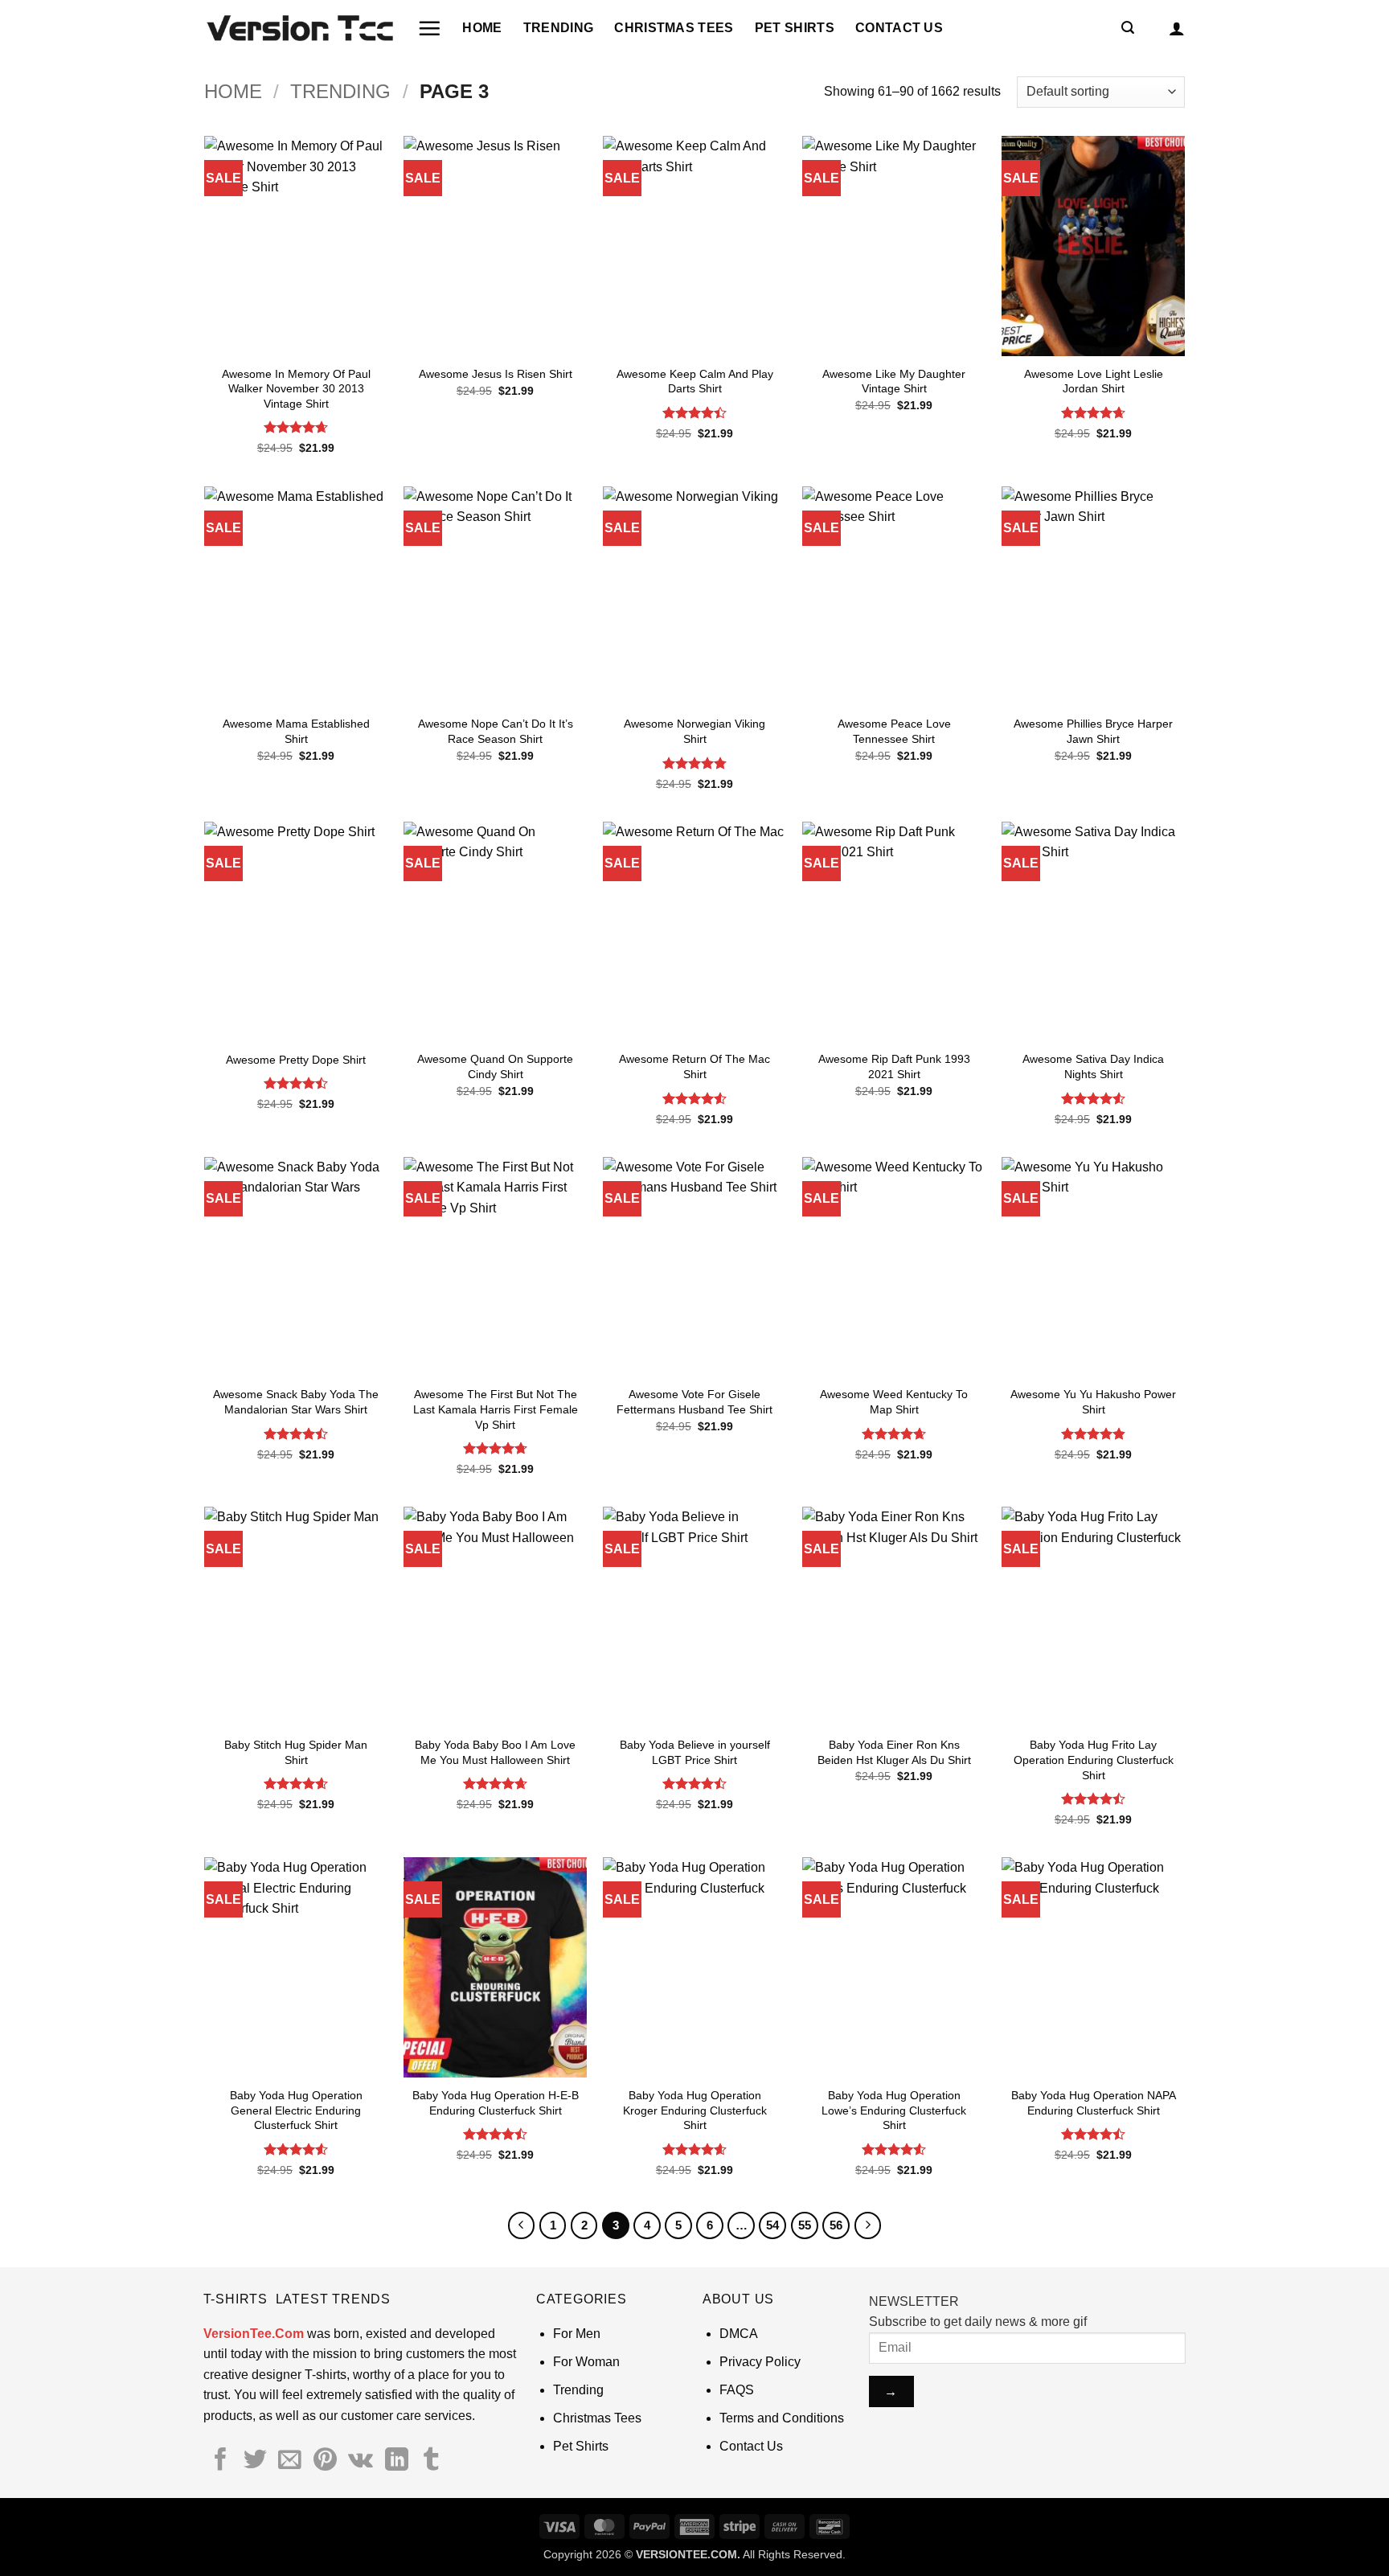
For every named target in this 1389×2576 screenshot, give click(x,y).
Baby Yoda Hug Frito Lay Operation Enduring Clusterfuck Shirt (1094, 1760)
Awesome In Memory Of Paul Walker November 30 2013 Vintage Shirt (296, 389)
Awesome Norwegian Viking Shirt (694, 731)
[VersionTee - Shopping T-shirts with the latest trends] (299, 28)
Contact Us (899, 28)
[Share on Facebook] (221, 2461)
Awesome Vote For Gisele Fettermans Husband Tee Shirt (694, 1402)
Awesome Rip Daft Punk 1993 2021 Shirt (894, 1066)
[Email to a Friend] (290, 2461)
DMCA (739, 2334)
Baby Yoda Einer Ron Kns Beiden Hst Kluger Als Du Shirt (894, 1752)
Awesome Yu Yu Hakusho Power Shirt (1093, 1402)
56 (836, 2225)
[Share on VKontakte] (361, 2461)
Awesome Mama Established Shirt (296, 731)
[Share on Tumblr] (431, 2461)
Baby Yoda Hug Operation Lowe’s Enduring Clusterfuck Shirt (894, 2110)
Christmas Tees (674, 28)
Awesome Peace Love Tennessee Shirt (894, 731)
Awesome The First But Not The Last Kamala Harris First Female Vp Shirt (496, 1409)
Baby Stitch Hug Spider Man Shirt (296, 1752)
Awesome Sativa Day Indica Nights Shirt (1093, 1066)
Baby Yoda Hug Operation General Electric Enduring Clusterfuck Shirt (296, 2110)
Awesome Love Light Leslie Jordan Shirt (1094, 381)
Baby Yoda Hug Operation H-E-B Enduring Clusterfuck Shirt (496, 2103)
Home (482, 28)
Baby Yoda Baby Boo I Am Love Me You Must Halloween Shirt (495, 1752)
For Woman (586, 2362)
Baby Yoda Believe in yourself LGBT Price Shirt (695, 1752)
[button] (429, 28)
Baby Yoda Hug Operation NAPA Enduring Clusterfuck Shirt (1094, 2103)
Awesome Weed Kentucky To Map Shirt (894, 1402)
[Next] (868, 2225)
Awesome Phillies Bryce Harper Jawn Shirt (1093, 731)
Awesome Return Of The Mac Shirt (694, 1066)
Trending (559, 28)
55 (805, 2225)
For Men (577, 2334)
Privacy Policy (760, 2362)
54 (772, 2225)
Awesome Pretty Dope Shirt (296, 1060)
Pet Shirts (795, 28)
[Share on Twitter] (255, 2461)
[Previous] (522, 2225)
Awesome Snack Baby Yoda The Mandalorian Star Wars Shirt (296, 1402)
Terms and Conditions (782, 2418)
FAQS (737, 2390)
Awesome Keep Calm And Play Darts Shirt (695, 381)
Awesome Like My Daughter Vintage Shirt (894, 381)
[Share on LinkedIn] (397, 2461)
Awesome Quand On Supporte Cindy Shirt (495, 1066)
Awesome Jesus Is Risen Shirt (496, 374)
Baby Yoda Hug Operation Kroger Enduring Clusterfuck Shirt (695, 2110)
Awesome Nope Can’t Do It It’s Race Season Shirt (496, 731)
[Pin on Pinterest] (325, 2461)
